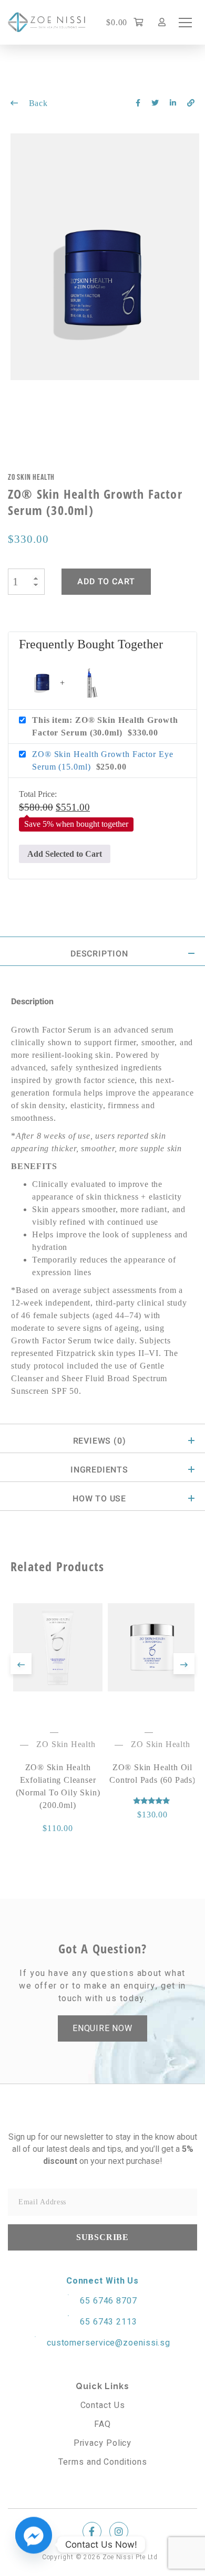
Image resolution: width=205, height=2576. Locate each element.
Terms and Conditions (103, 2462)
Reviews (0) (100, 1441)
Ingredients (99, 1470)
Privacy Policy (103, 2443)
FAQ (102, 2424)
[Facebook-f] (92, 2531)
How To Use (99, 1499)
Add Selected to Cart (65, 854)
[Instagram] (119, 2531)
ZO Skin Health (31, 477)
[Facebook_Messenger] (34, 2545)
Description (99, 954)
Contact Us (103, 2405)
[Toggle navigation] (185, 23)
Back (37, 103)
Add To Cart (106, 582)
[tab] (102, 951)
